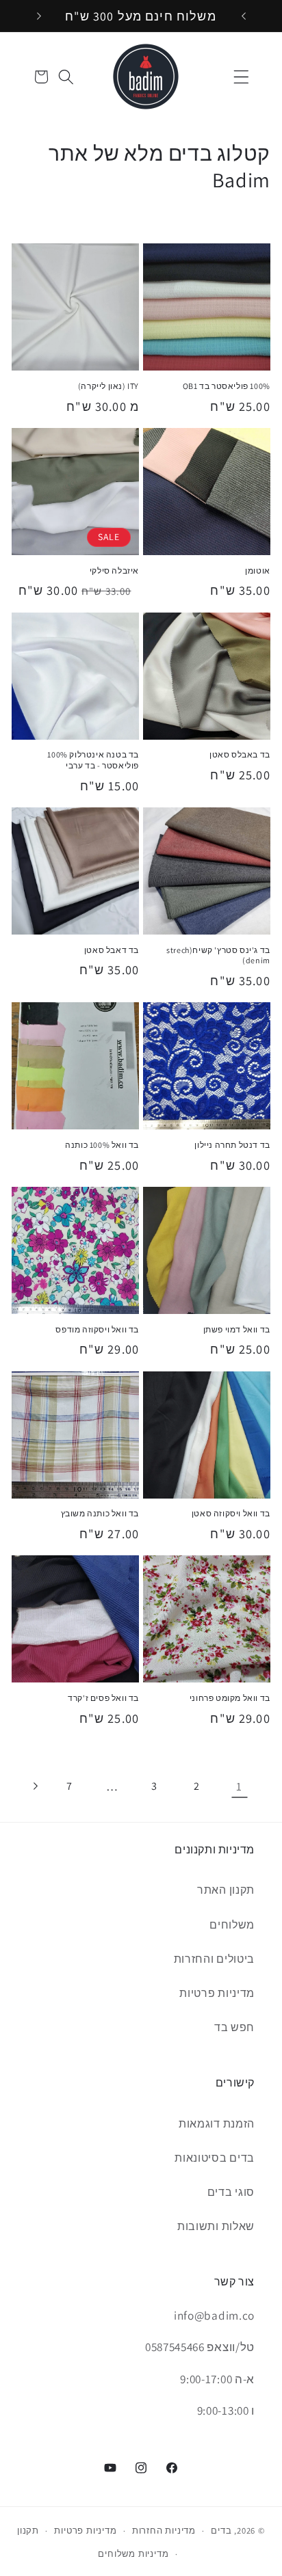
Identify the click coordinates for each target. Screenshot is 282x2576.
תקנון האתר (226, 1890)
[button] (241, 77)
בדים (221, 2531)
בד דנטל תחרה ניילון (232, 1145)
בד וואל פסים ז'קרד (103, 1698)
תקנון (28, 2531)
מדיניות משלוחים (133, 2554)
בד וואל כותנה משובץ (100, 1513)
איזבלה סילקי (114, 571)
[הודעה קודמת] (244, 16)
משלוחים (232, 1925)
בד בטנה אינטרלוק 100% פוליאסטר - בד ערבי (93, 760)
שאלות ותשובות (216, 2226)
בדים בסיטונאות (215, 2158)
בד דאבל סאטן (112, 950)
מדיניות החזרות (164, 2531)
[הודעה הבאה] (39, 16)
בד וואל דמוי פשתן (237, 1329)
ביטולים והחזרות (214, 1959)
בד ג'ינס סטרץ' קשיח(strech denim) (218, 955)
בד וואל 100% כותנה (102, 1145)
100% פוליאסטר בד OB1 (227, 386)
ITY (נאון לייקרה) (108, 386)
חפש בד (234, 2027)
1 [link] (239, 1786)
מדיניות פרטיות (217, 1993)
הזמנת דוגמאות (217, 2124)
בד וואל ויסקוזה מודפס (97, 1329)
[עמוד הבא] (35, 1786)
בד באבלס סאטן (240, 754)
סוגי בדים (231, 2192)
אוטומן (258, 571)
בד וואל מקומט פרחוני (230, 1698)
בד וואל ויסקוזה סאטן (231, 1513)
